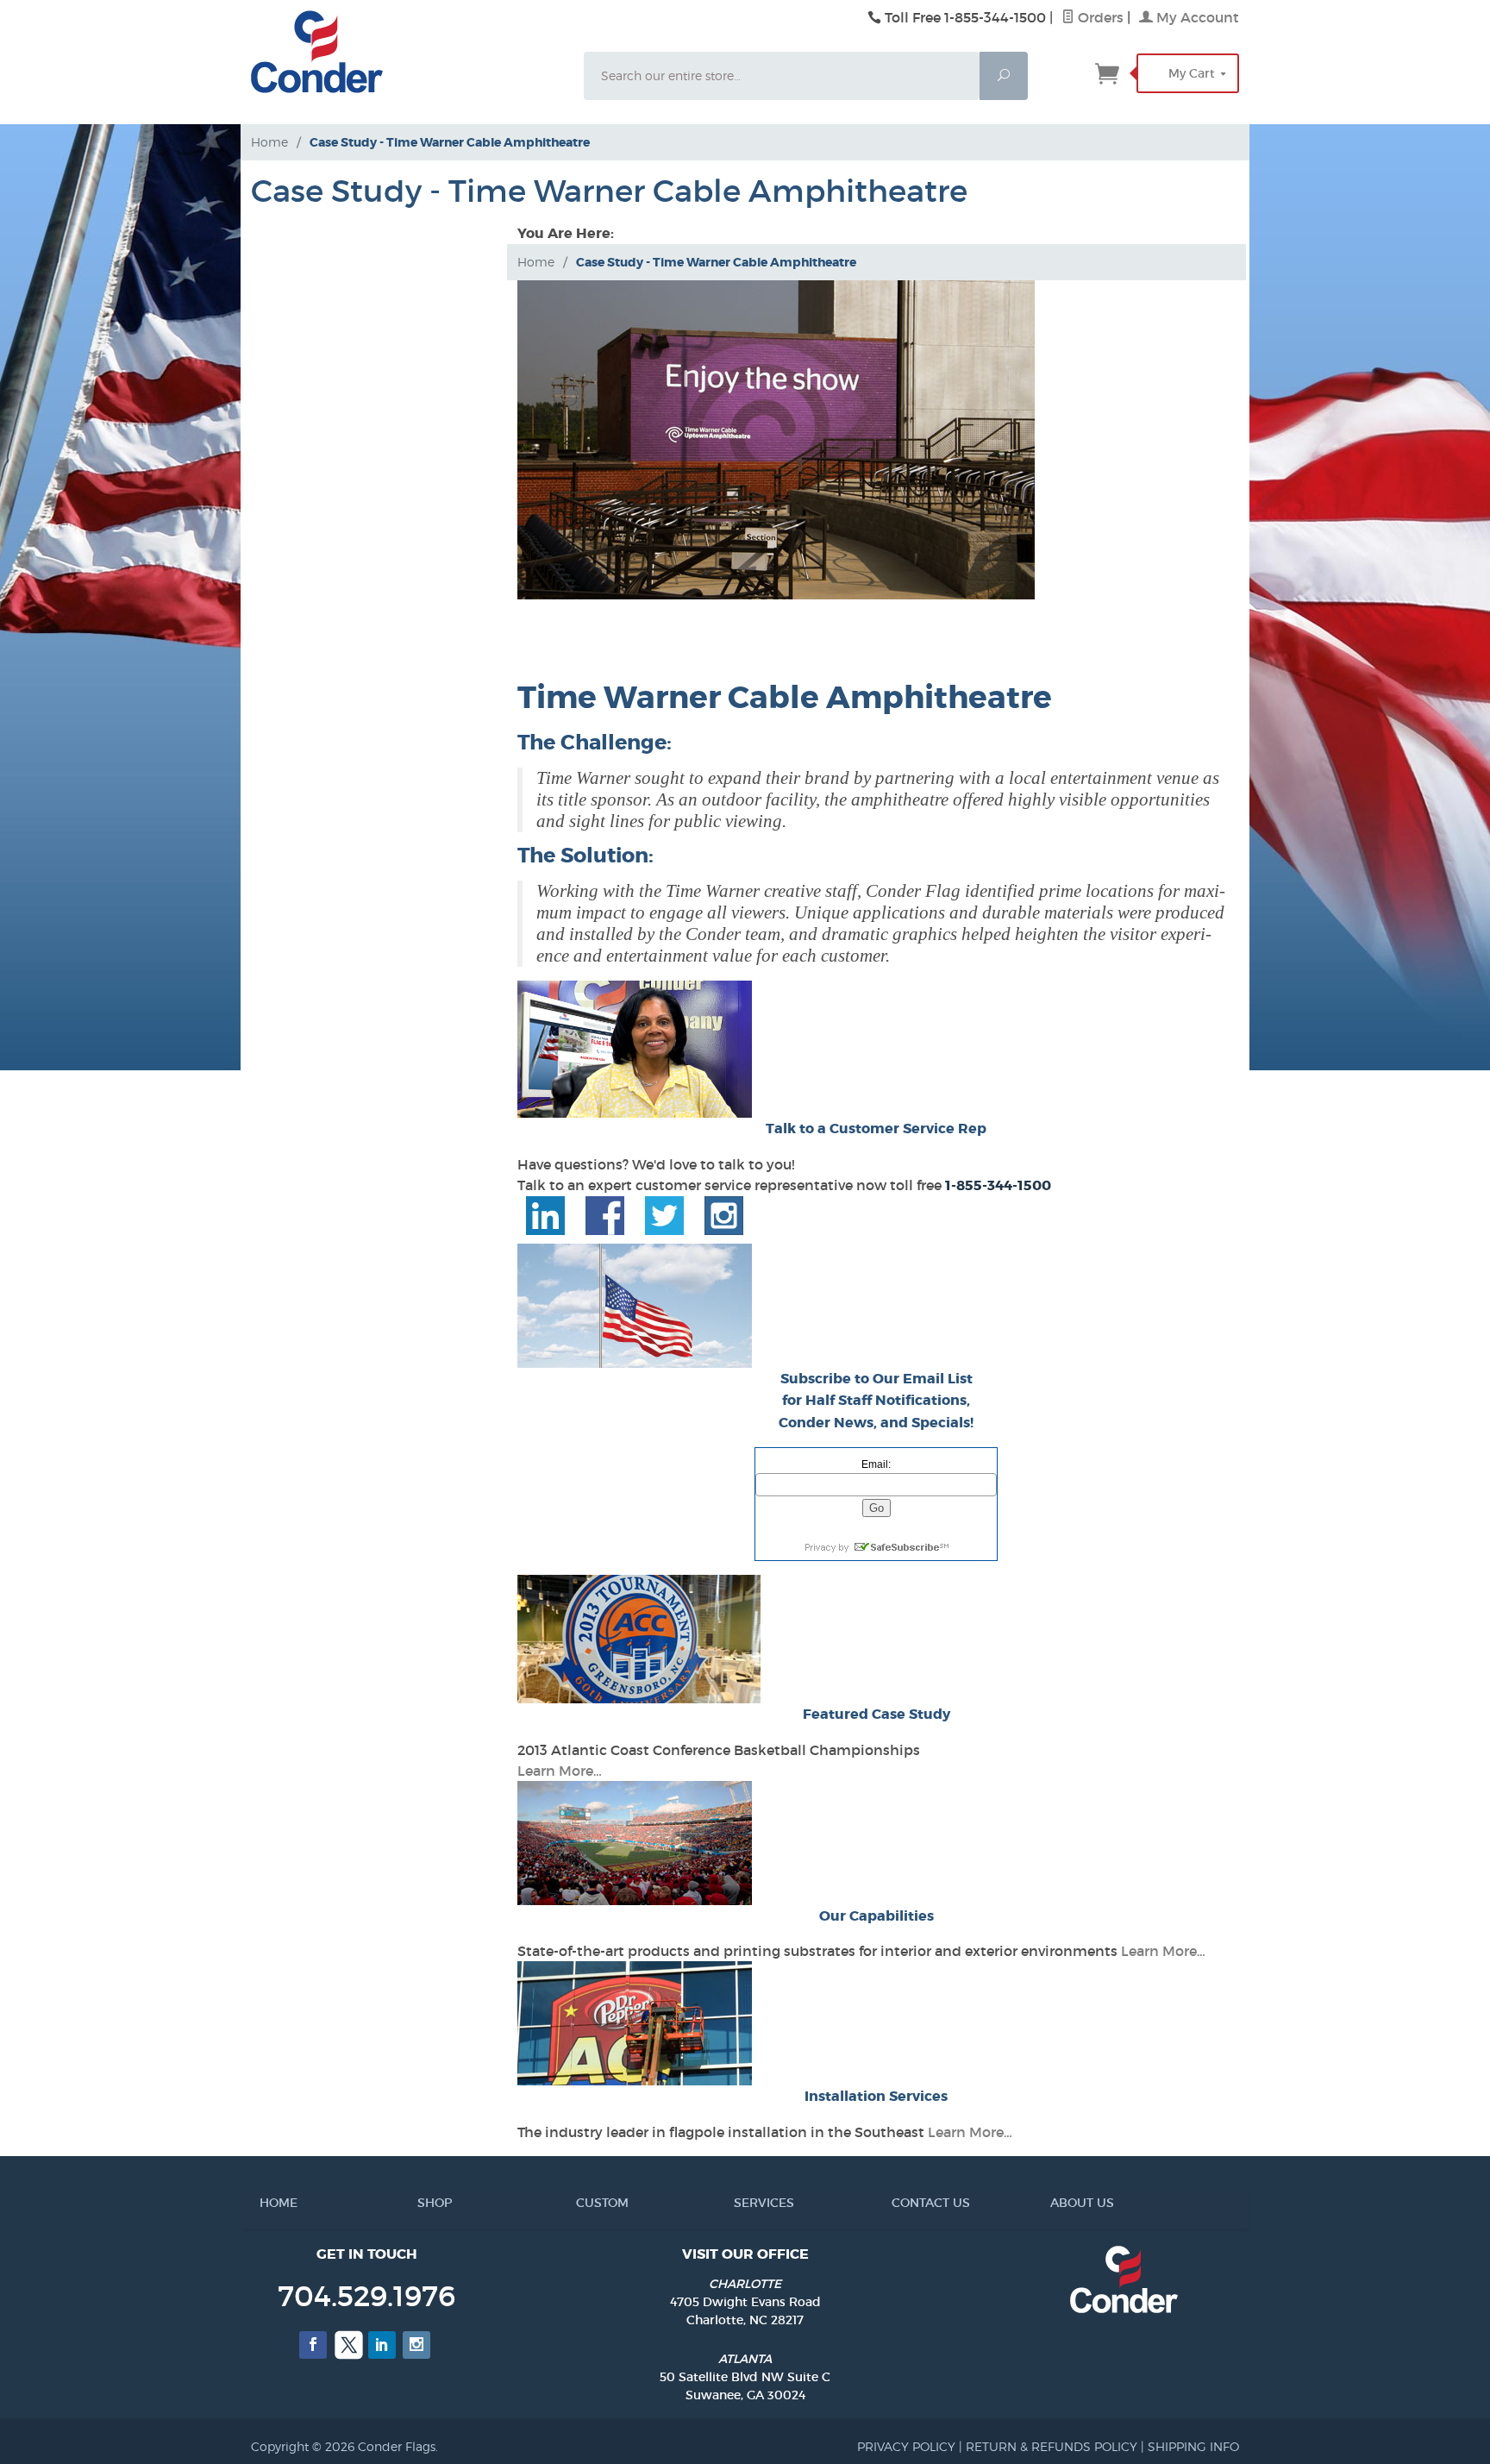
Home (269, 142)
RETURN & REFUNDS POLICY (1052, 2446)
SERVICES (741, 2203)
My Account (1196, 17)
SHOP (424, 2203)
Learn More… (560, 1771)
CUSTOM (583, 2203)
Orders (1099, 17)
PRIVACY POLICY (906, 2446)
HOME (266, 2203)
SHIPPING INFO (1193, 2446)
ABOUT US (1057, 2203)
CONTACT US (898, 2203)
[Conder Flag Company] (402, 52)
